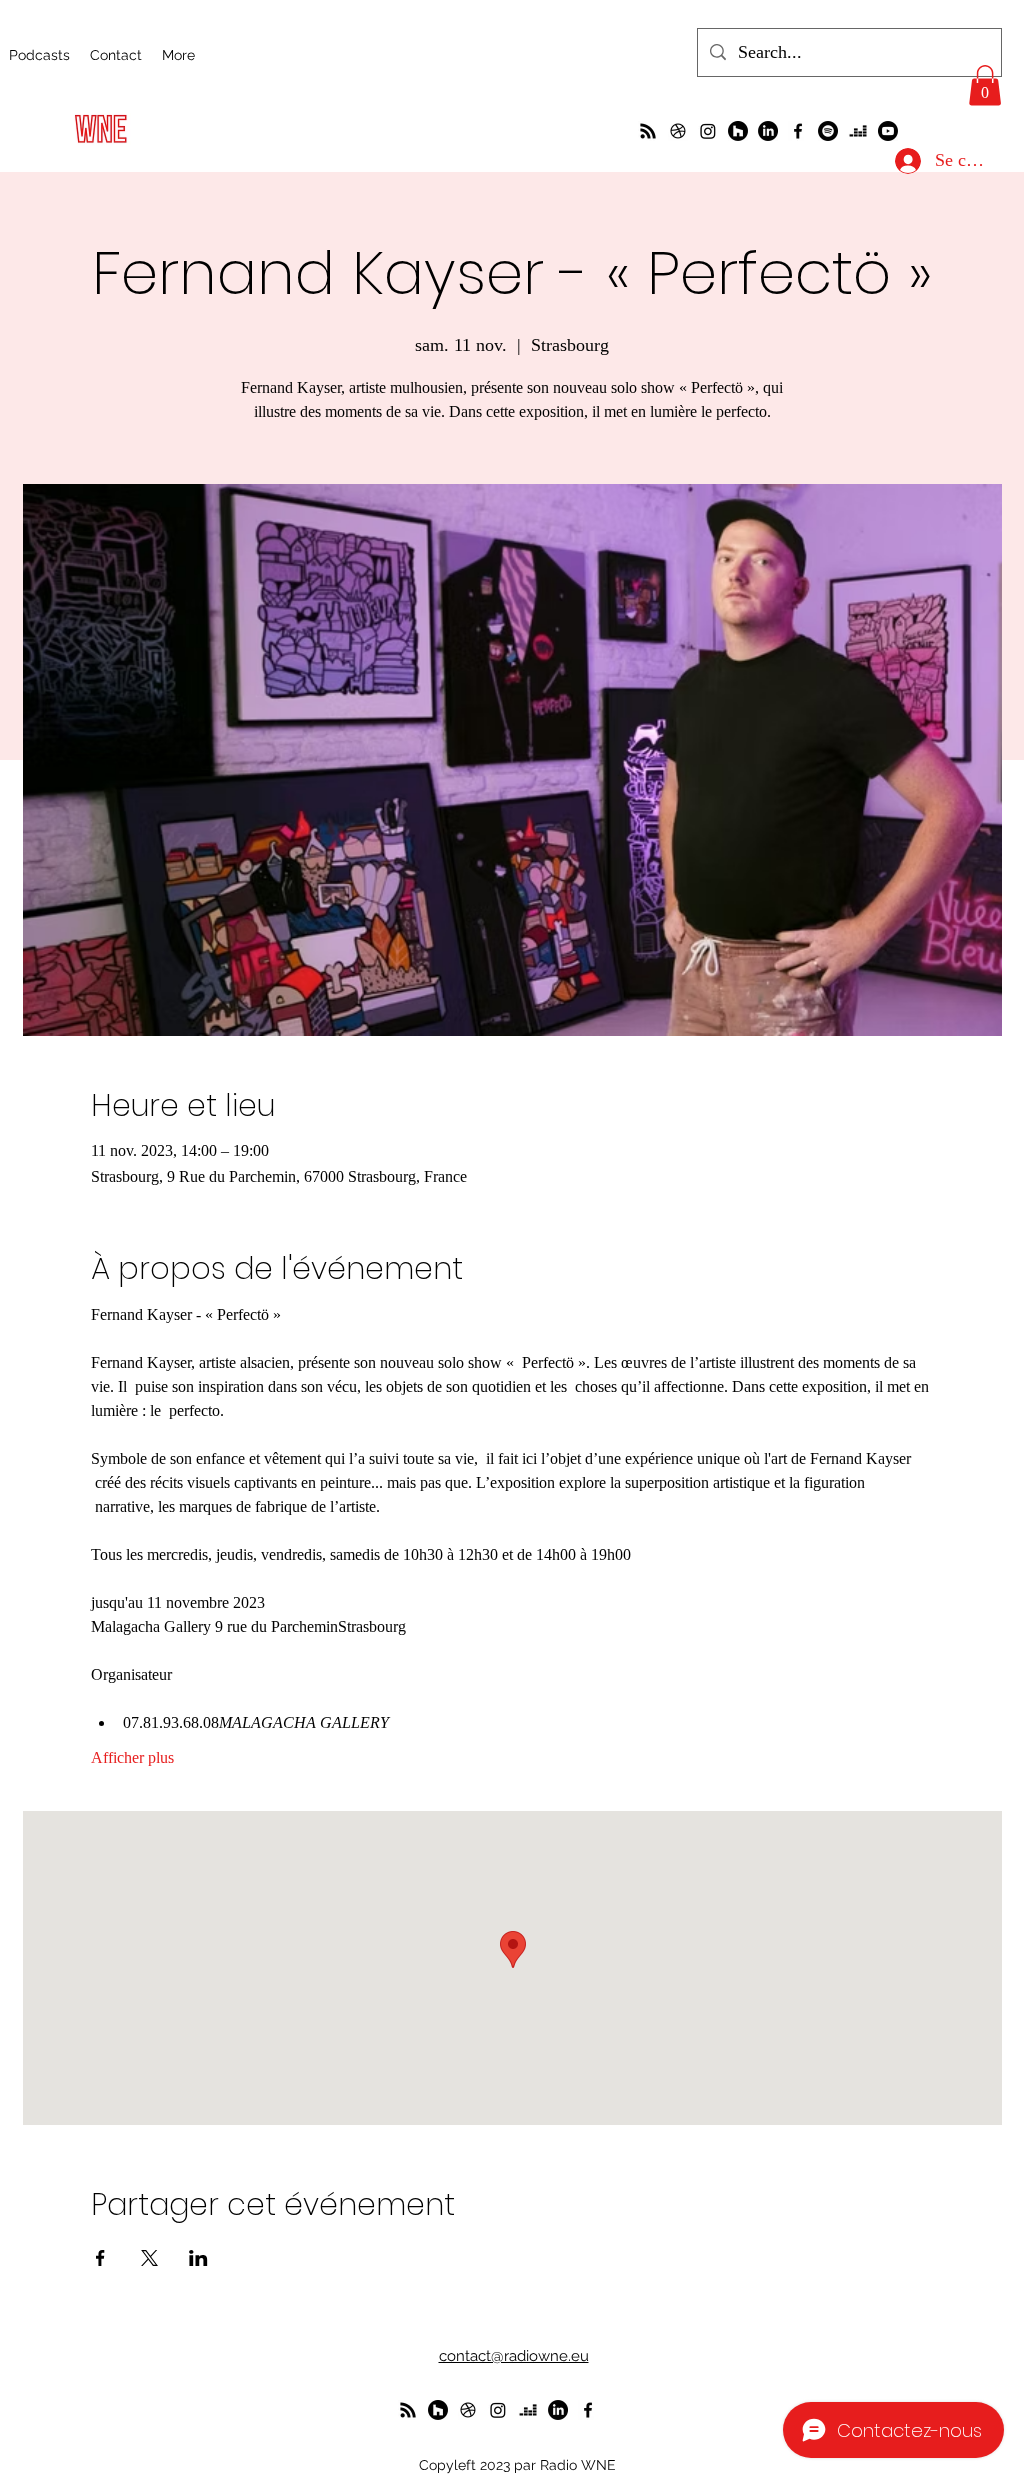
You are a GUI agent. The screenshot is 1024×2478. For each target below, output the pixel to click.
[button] (985, 85)
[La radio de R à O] (648, 131)
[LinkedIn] (768, 131)
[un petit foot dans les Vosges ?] (678, 131)
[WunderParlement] (738, 131)
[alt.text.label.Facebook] (798, 131)
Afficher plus (132, 1757)
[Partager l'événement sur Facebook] (100, 2258)
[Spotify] (828, 131)
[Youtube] (888, 131)
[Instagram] (708, 131)
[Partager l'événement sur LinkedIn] (198, 2258)
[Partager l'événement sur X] (149, 2258)
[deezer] (858, 131)
